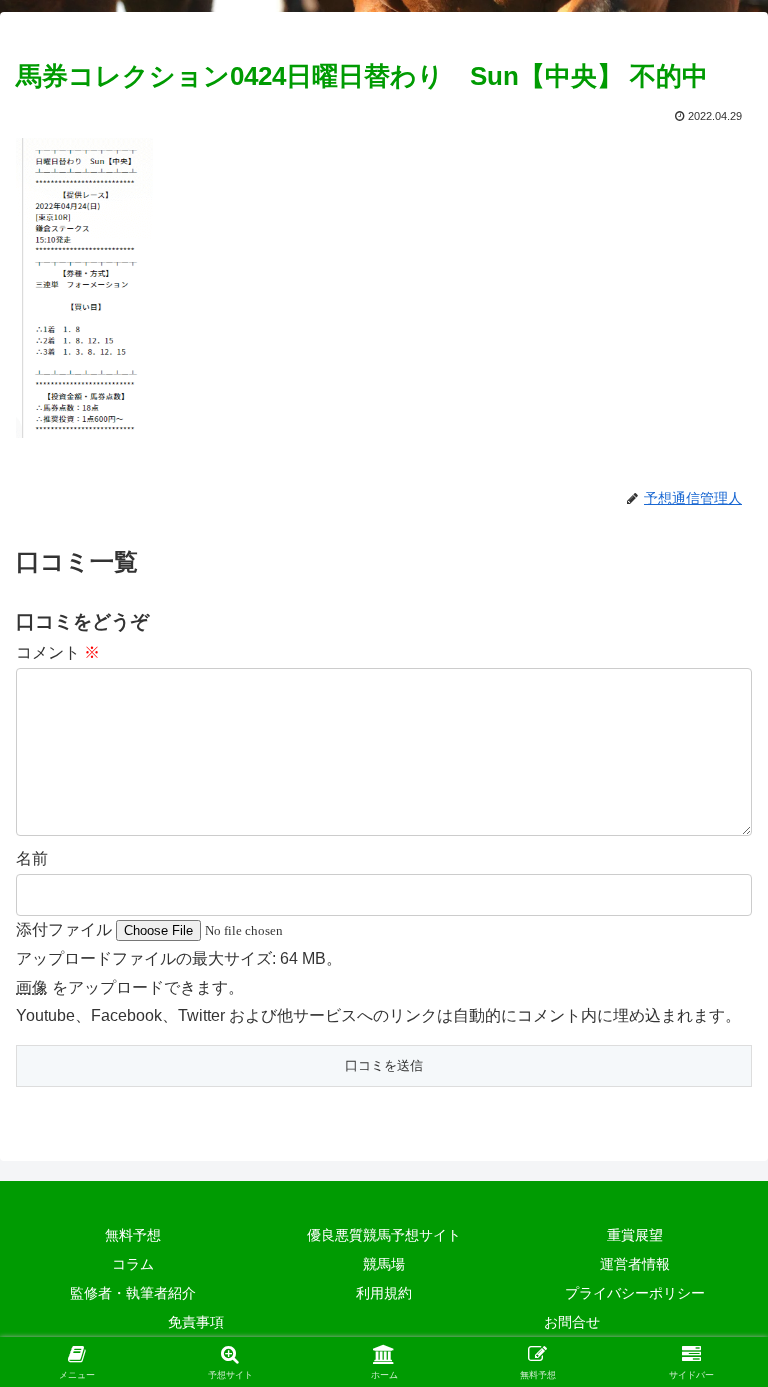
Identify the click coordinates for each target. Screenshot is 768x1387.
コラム (133, 1264)
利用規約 (384, 1293)
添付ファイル (66, 929)
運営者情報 (635, 1264)
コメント (58, 652)
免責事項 (196, 1322)
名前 (32, 858)
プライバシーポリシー (635, 1293)
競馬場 (384, 1264)
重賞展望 (635, 1235)
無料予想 (133, 1235)
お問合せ (572, 1322)
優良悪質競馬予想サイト (384, 1235)
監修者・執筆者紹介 (133, 1293)
